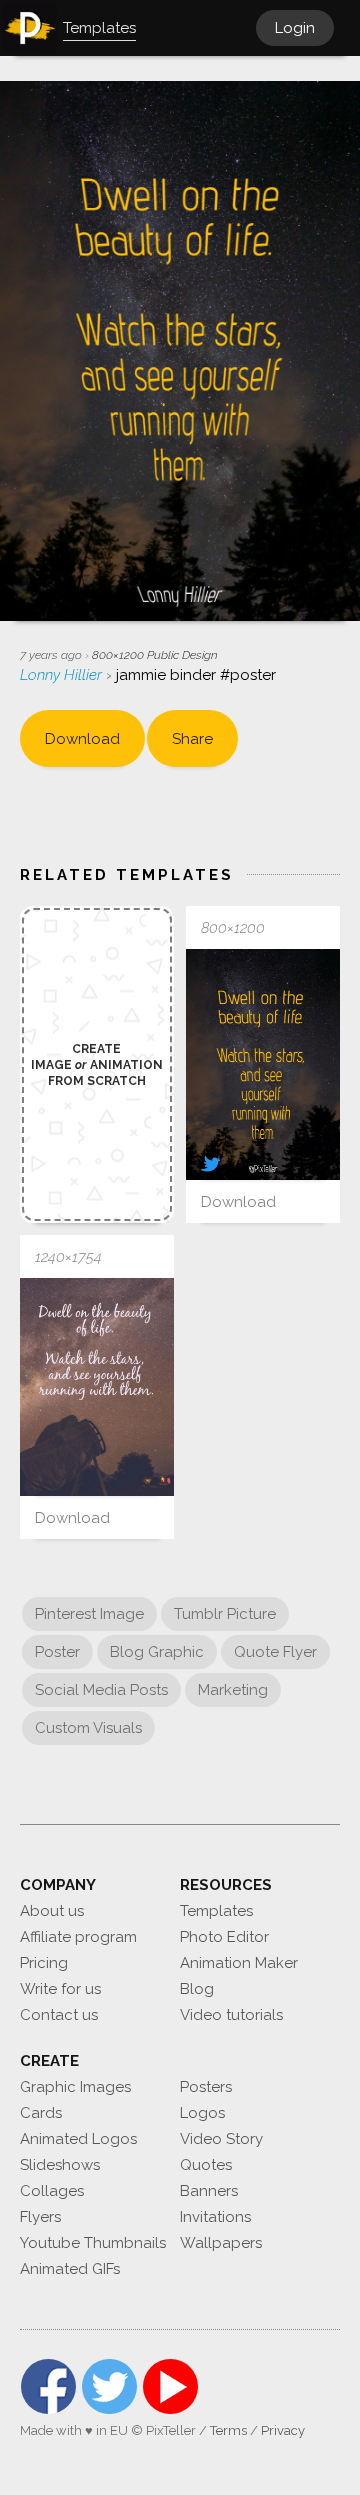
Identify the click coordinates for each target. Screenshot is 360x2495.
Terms (228, 2430)
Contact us (59, 2015)
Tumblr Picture (225, 1614)
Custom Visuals (88, 1728)
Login (295, 28)
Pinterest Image (89, 1614)
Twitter (109, 2386)
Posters (206, 2087)
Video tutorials (231, 2015)
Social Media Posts (101, 1690)
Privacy (283, 2430)
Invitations (215, 2217)
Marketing (233, 1690)
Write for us (60, 1989)
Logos (202, 2113)
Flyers (40, 2217)
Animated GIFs (70, 2269)
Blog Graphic (157, 1652)
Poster (57, 1652)
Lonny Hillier (63, 675)
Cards (41, 2113)
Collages (52, 2191)
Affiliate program (78, 1937)
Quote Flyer (275, 1652)
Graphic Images (75, 2087)
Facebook (48, 2386)
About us (52, 1911)
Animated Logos (78, 2139)
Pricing (44, 1963)
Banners (209, 2191)
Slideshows (60, 2165)
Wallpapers (221, 2243)
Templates (216, 1911)
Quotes (206, 2165)
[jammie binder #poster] (263, 1064)
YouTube (170, 2386)
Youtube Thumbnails (93, 2243)
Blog (197, 1989)
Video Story (221, 2139)
